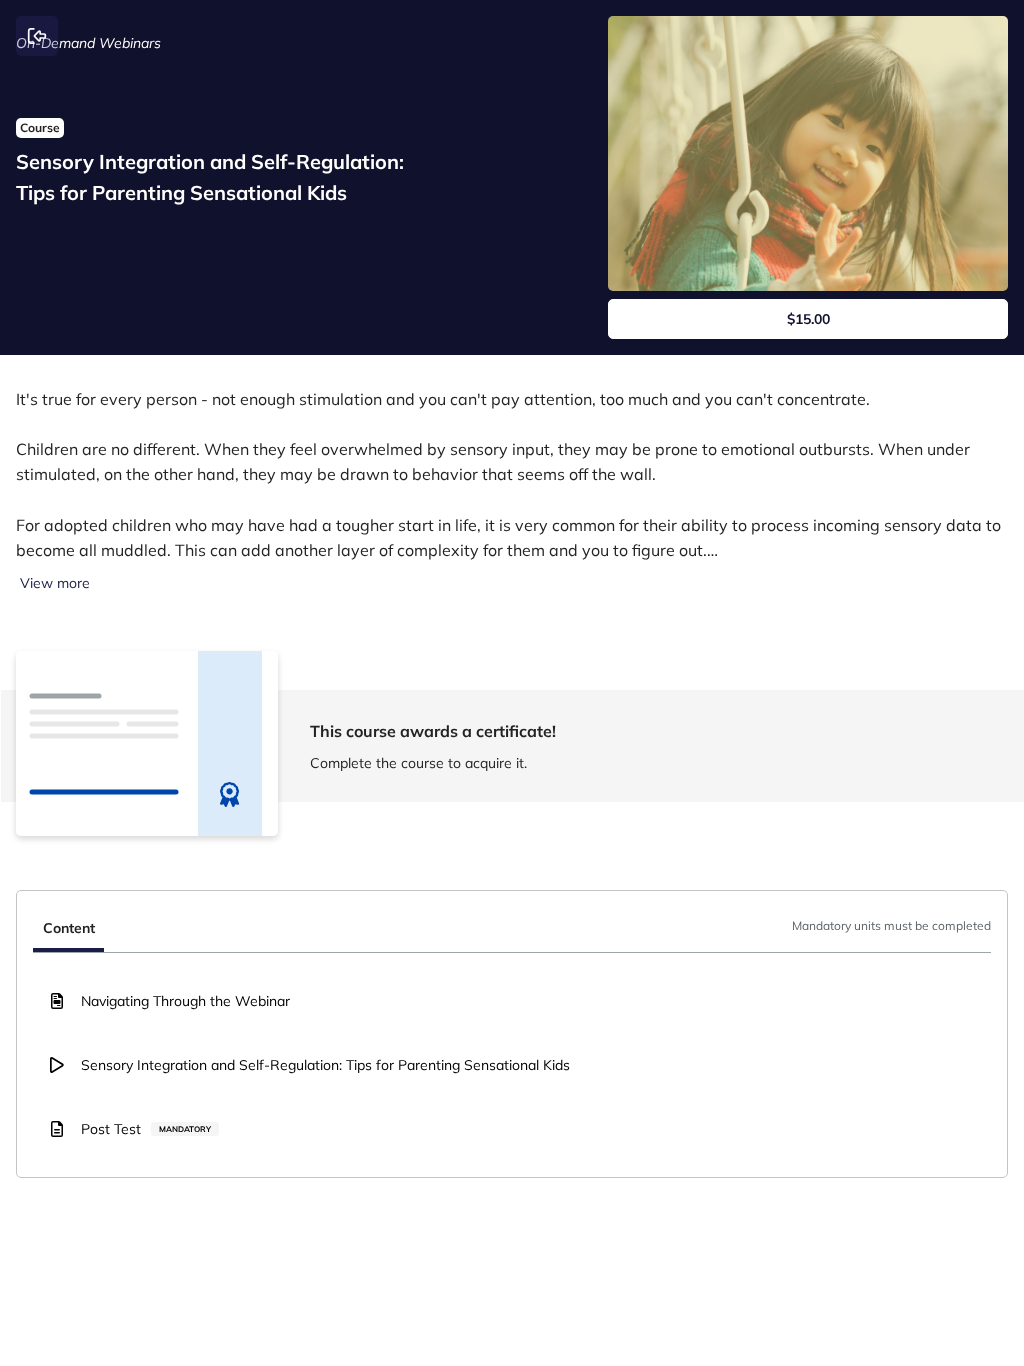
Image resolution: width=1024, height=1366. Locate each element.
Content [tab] (69, 928)
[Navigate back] (37, 36)
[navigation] (512, 930)
